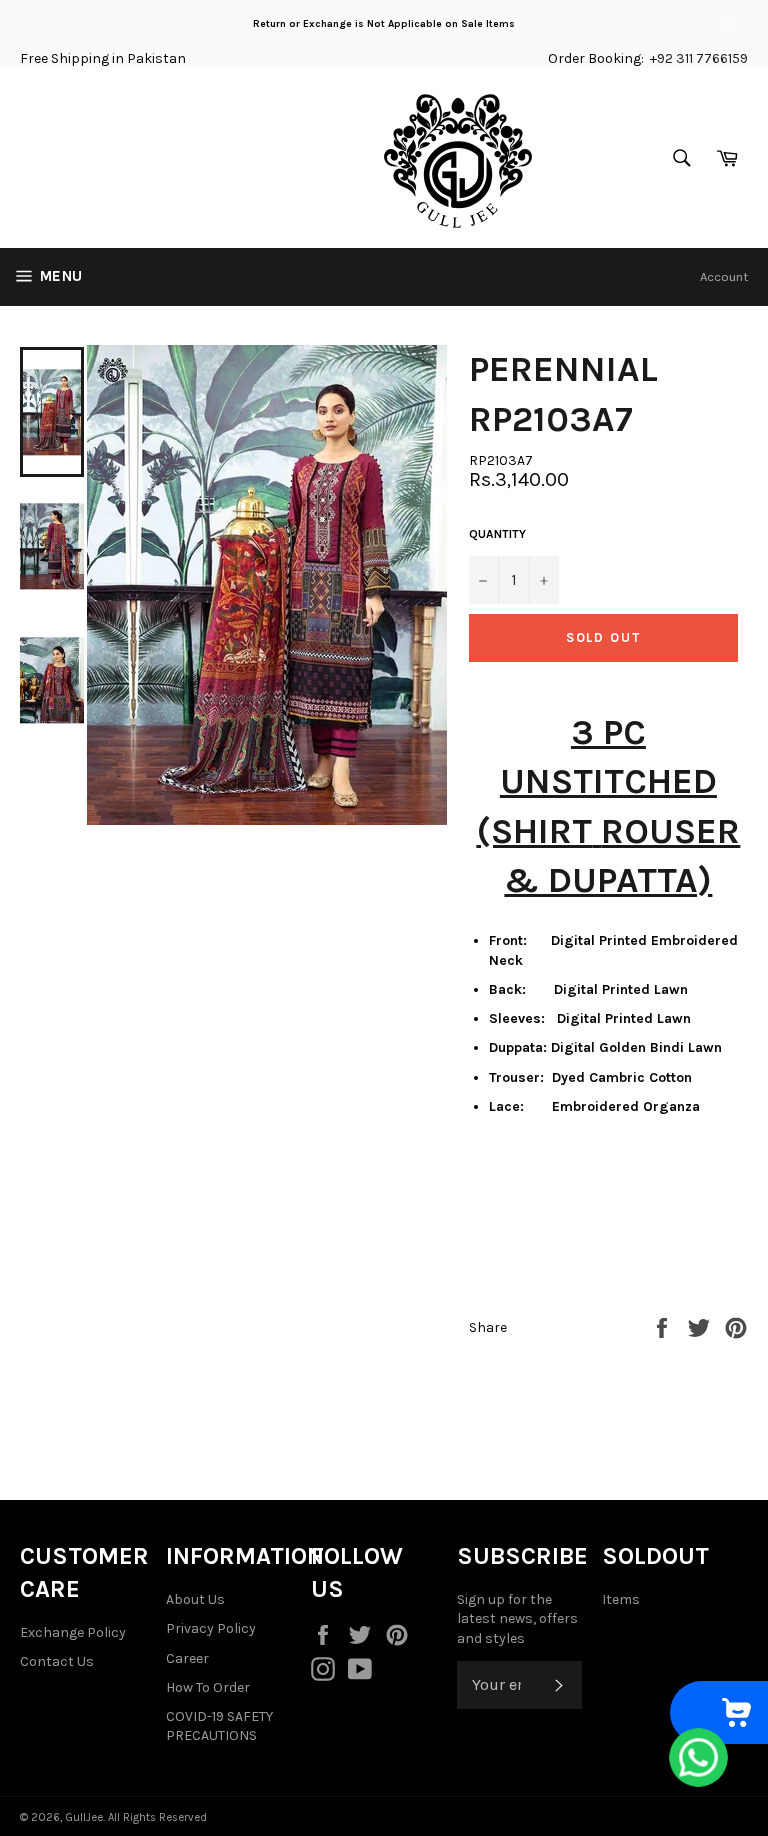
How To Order (208, 1687)
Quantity (497, 534)
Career (187, 1658)
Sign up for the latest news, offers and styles (517, 1619)
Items (621, 1599)
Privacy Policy (211, 1628)
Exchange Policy (73, 1632)
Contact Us (57, 1661)
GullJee (84, 1817)
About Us (195, 1599)
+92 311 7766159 (699, 58)
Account (724, 276)
